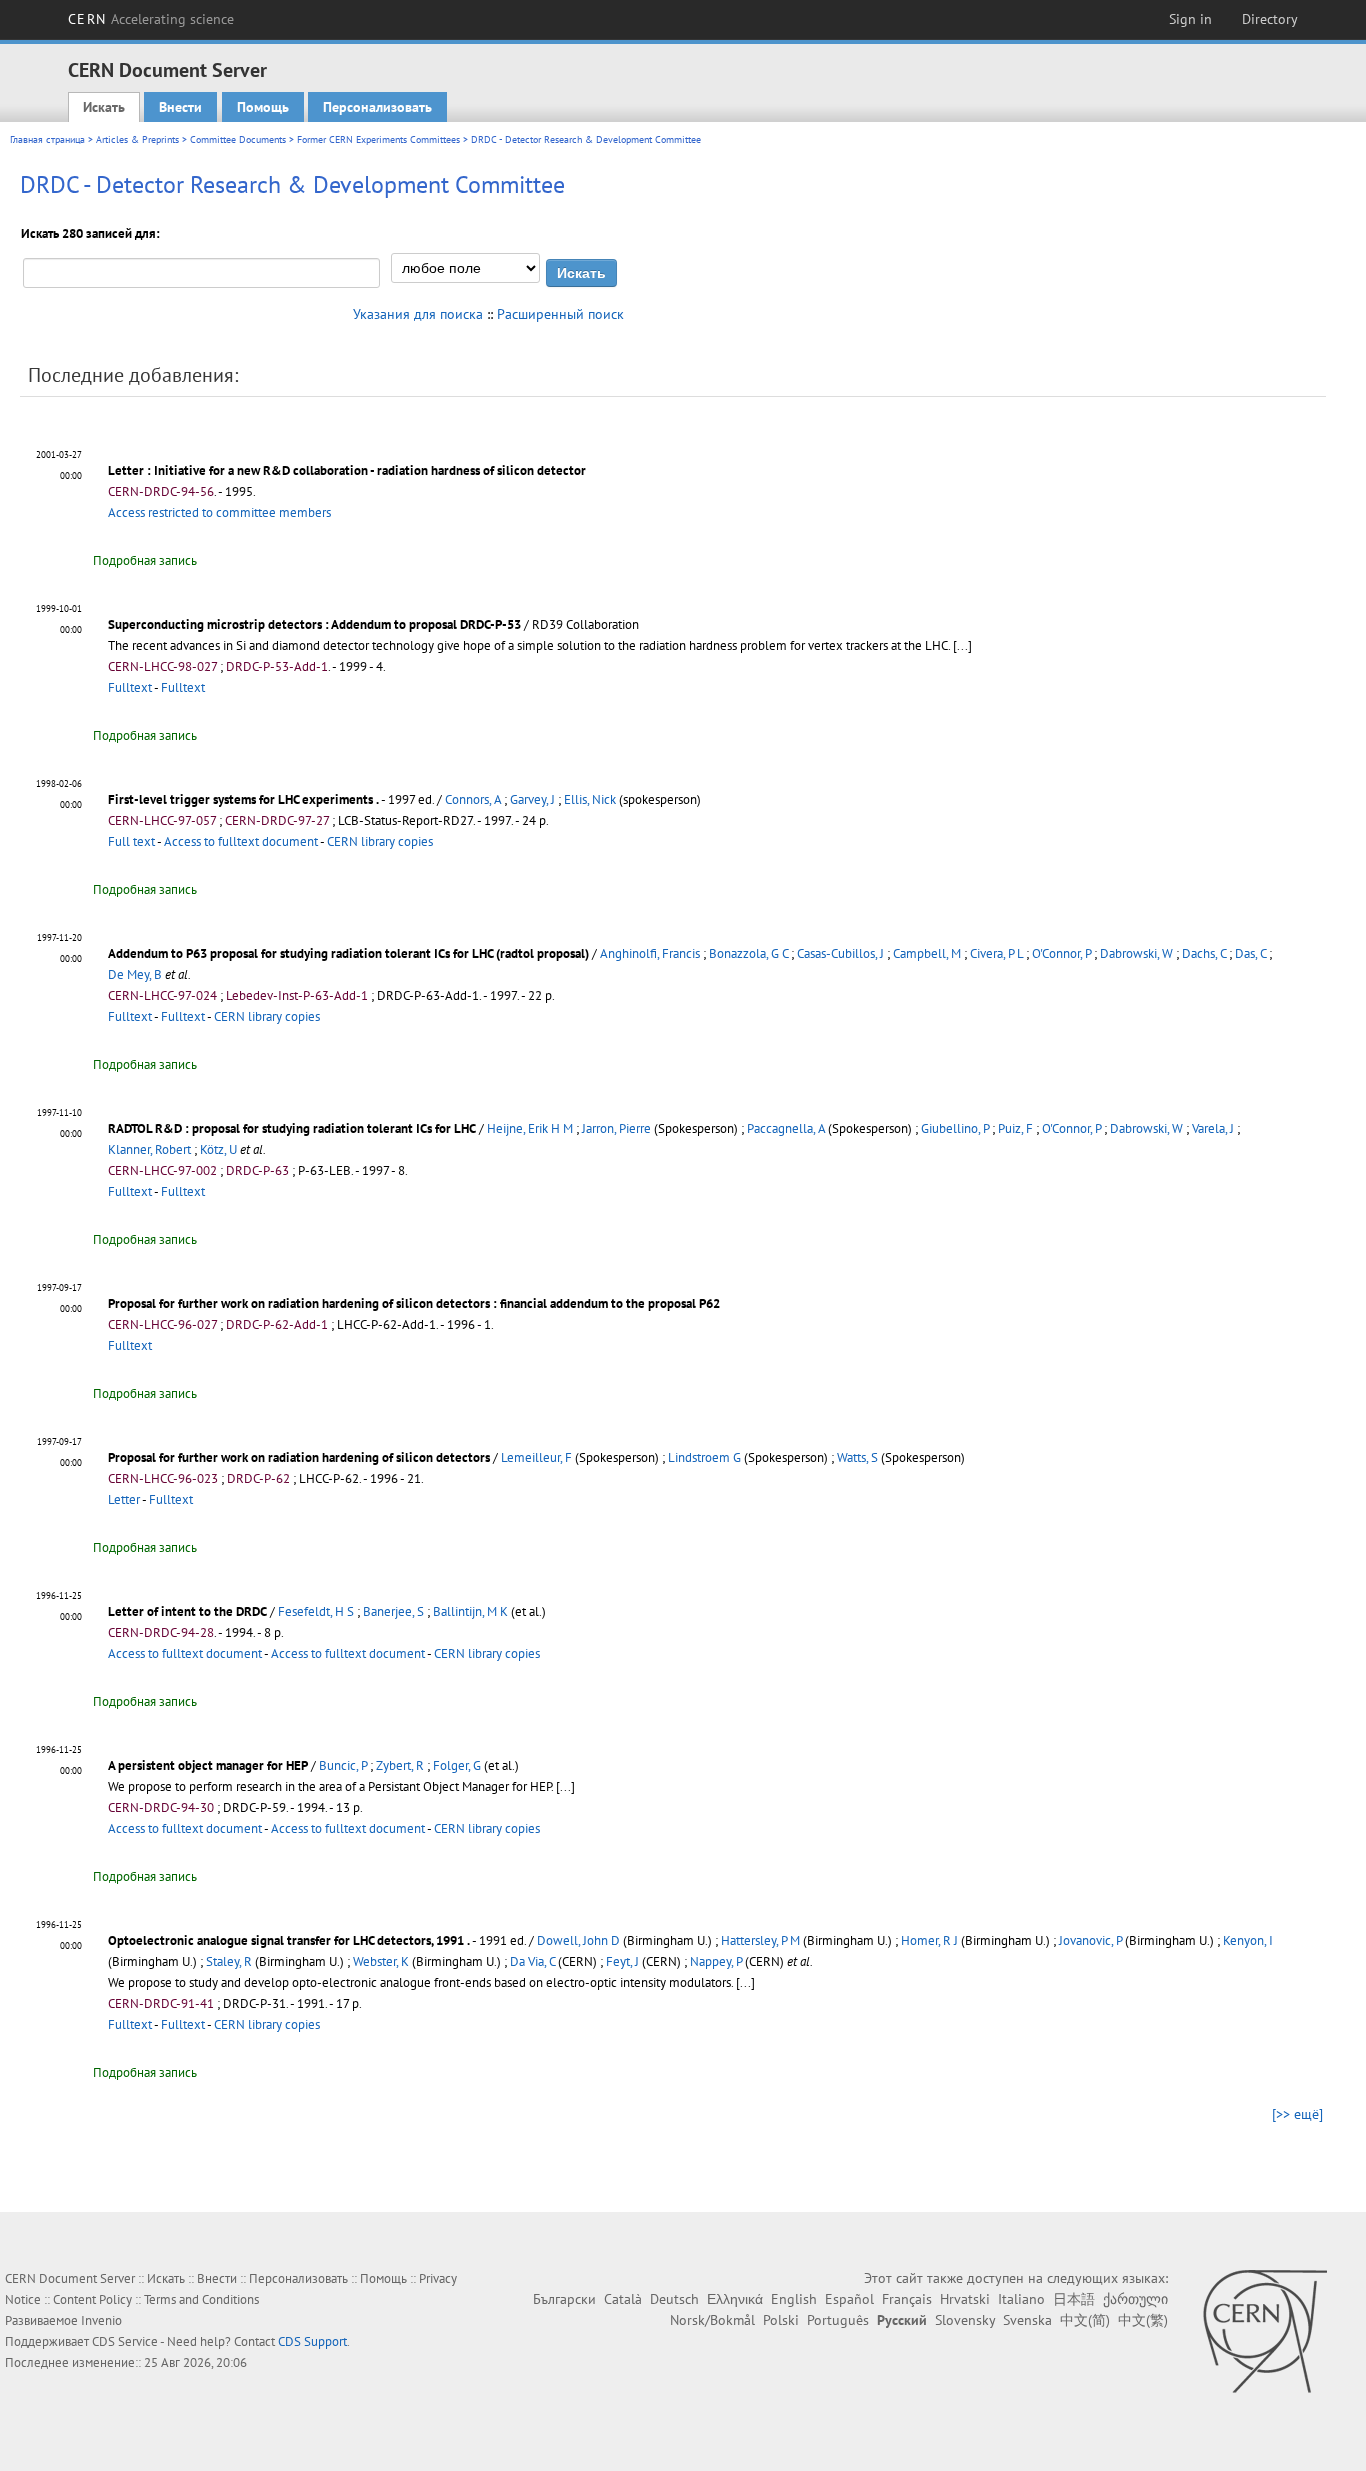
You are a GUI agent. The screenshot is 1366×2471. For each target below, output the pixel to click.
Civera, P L (996, 953)
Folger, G (457, 1765)
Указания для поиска (418, 314)
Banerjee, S (393, 1611)
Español (849, 2299)
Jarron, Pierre (616, 1128)
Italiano (1021, 2299)
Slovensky (965, 2320)
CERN (151, 19)
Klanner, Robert (149, 1149)
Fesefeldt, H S (316, 1611)
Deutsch (674, 2299)
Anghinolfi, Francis (650, 953)
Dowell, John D (578, 1940)
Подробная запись (145, 560)
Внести (180, 107)
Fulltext (130, 687)
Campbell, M (927, 953)
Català (623, 2299)
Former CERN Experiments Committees (378, 139)
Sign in (1190, 19)
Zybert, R (400, 1765)
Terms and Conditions (201, 2299)
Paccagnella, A (786, 1128)
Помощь (263, 107)
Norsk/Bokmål (712, 2320)
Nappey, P (716, 1961)
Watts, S (857, 1457)
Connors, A (473, 799)
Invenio (101, 2320)
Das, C (1250, 953)
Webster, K (381, 1961)
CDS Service (125, 2341)
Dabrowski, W (1136, 953)
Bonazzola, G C (748, 953)
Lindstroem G (704, 1457)
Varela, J (1213, 1128)
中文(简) (1085, 2320)
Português (838, 2320)
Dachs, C (1204, 953)
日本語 (1074, 2299)
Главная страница (47, 139)
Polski (781, 2320)
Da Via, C (532, 1961)
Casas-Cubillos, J (840, 953)
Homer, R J (929, 1940)
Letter (124, 1499)
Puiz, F (1015, 1128)
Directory (1270, 19)
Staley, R (229, 1961)
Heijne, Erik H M (530, 1128)
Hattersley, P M (760, 1940)
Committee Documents (238, 139)
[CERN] (1264, 2331)
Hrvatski (965, 2299)
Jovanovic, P (1090, 1940)
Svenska (1027, 2320)
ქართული (1135, 2299)
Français (907, 2299)
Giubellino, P (955, 1128)
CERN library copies (380, 841)
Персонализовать (377, 107)
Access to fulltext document (241, 841)
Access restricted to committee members (219, 512)
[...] (962, 645)
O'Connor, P (1061, 953)
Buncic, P (343, 1765)
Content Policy (92, 2299)
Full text (131, 841)
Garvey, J (532, 799)
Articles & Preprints (137, 139)
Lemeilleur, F (536, 1457)
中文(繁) (1143, 2320)
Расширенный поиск (560, 314)
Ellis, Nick (590, 799)
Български (564, 2299)
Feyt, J (622, 1961)
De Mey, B (135, 974)
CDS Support (312, 2341)
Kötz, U (218, 1149)
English (794, 2299)
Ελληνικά (735, 2299)
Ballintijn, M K (470, 1611)
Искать (104, 107)
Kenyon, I (1248, 1940)
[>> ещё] (1297, 2114)
